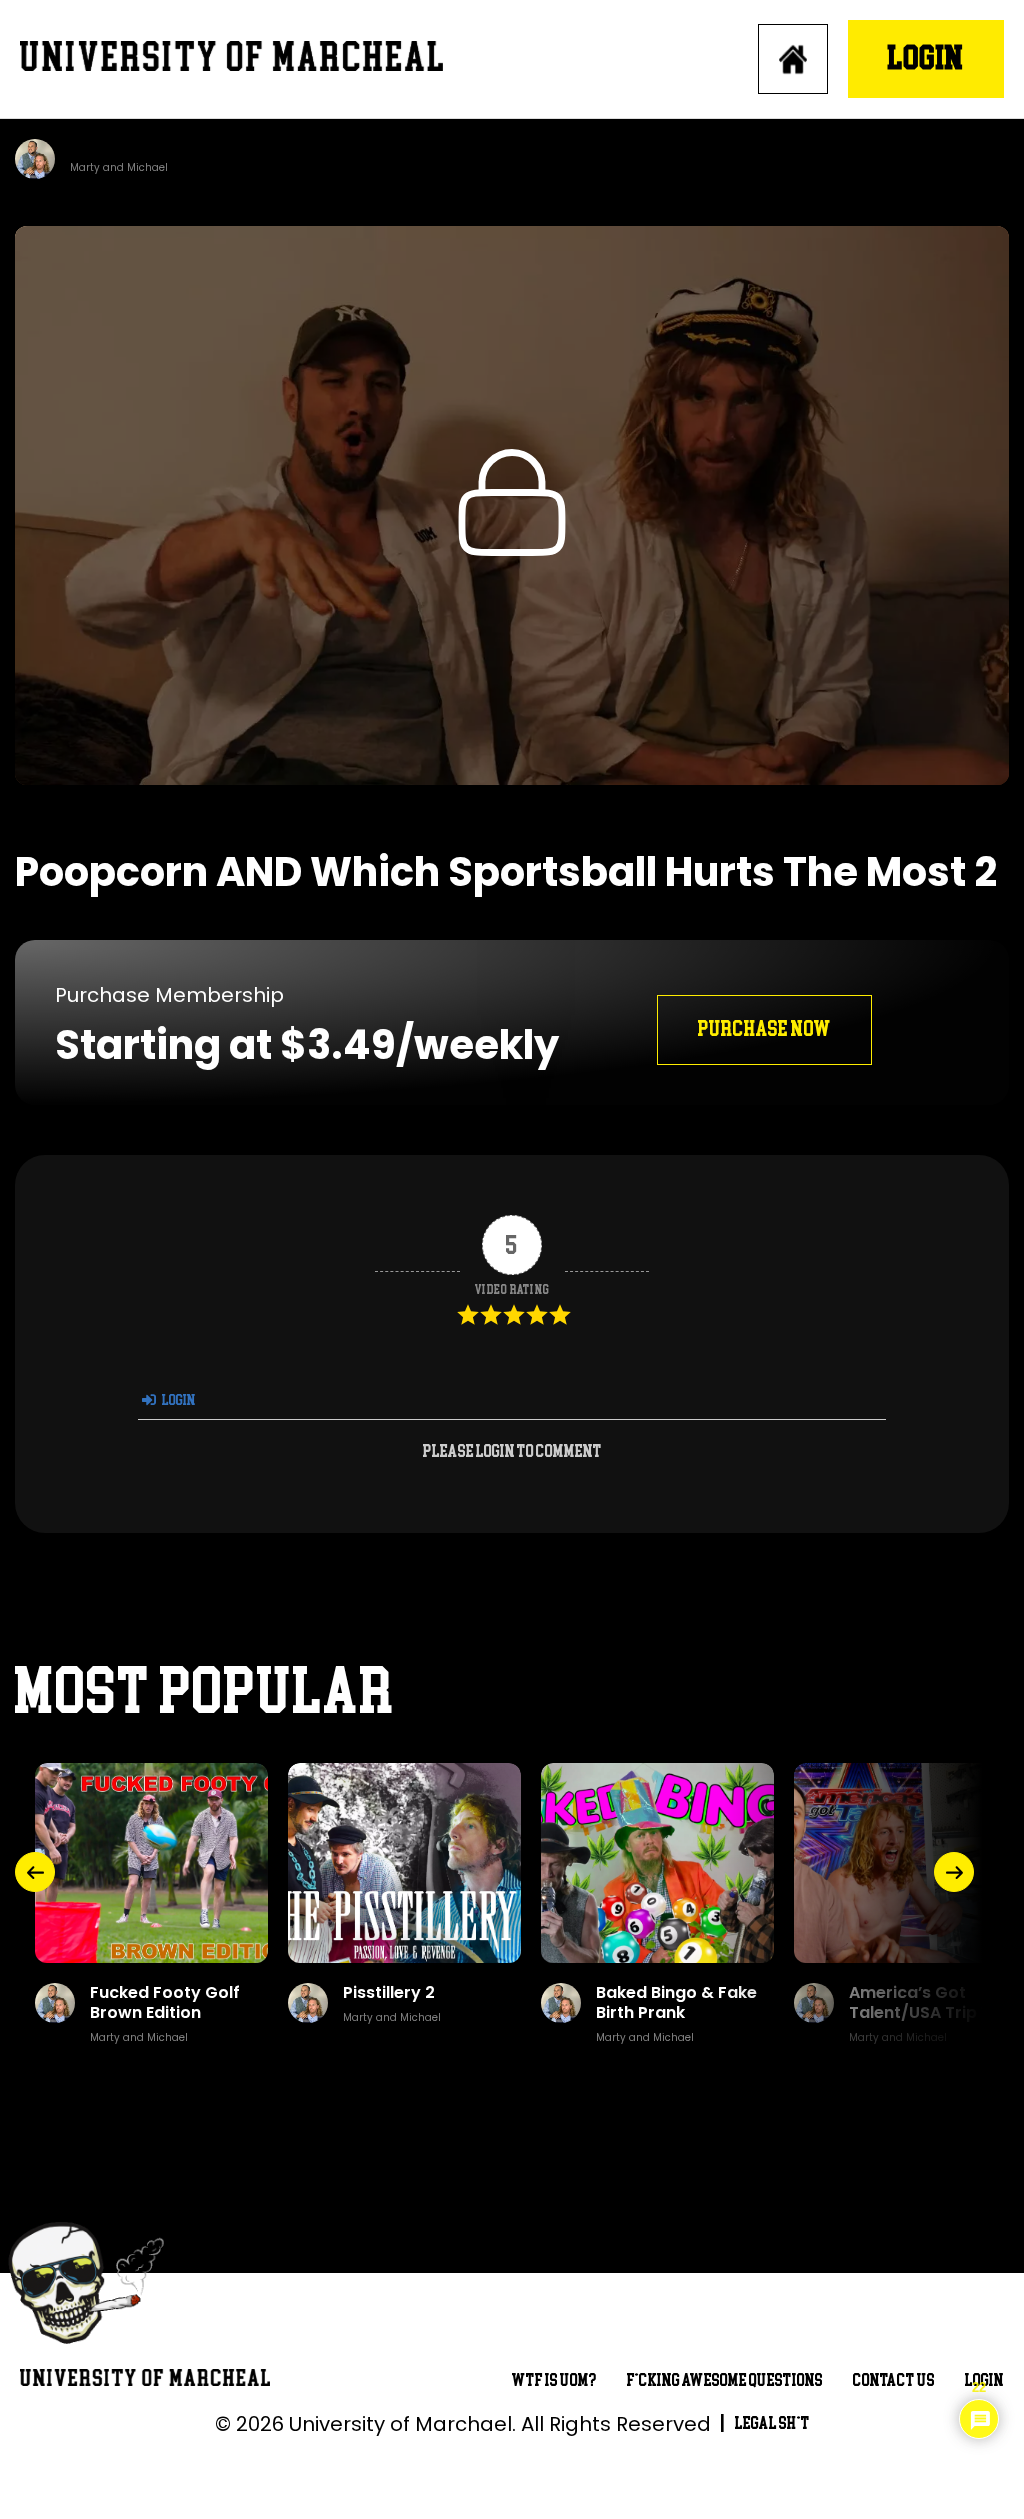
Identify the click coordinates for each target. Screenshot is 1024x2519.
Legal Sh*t (772, 2423)
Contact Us (894, 2380)
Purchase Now (764, 1029)
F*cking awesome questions (725, 2380)
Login (926, 58)
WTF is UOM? (554, 2380)
